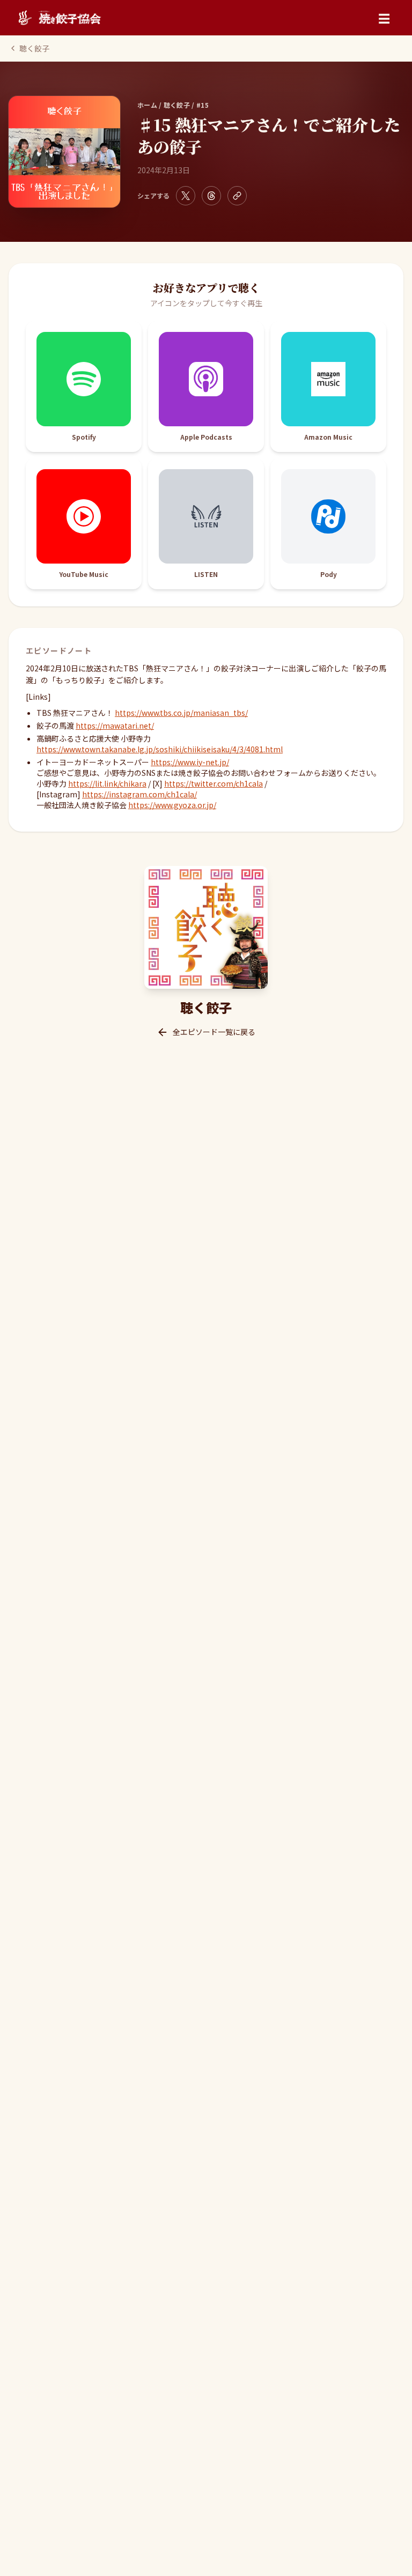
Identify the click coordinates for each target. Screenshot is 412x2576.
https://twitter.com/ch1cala (214, 783)
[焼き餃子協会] (59, 18)
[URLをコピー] (237, 196)
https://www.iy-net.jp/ (190, 762)
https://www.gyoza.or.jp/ (172, 805)
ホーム (147, 105)
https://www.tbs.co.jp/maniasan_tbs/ (181, 713)
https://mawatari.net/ (115, 726)
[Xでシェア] (186, 196)
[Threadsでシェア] (211, 196)
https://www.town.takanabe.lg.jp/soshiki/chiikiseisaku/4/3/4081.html (160, 749)
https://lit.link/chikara (107, 783)
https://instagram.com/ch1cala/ (139, 794)
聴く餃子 (34, 48)
